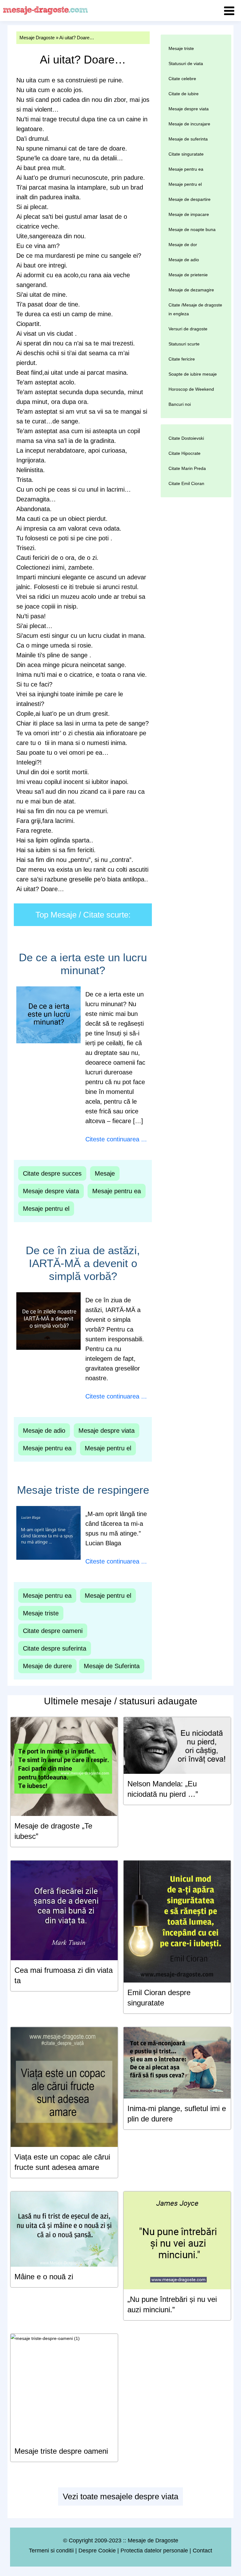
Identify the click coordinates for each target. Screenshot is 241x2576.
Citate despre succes (52, 1173)
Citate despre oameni (53, 1631)
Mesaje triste (41, 1613)
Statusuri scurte (184, 344)
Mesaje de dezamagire (191, 290)
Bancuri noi (180, 404)
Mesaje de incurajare (189, 124)
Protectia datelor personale (154, 2551)
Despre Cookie (97, 2551)
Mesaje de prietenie (188, 275)
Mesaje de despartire (190, 199)
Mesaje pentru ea (117, 1191)
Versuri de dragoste (188, 329)
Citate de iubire (184, 94)
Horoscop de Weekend (191, 389)
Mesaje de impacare (189, 214)
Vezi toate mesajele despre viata (120, 2496)
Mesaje (105, 1173)
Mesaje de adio (44, 1431)
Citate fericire (182, 359)
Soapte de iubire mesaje (193, 374)
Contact (202, 2551)
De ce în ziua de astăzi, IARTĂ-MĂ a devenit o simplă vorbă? (83, 1263)
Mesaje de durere (47, 1666)
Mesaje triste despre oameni (61, 2451)
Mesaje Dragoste (37, 38)
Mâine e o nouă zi (44, 2277)
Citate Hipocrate (185, 453)
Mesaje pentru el (46, 1209)
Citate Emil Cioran (186, 483)
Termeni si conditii (51, 2551)
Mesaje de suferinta (188, 139)
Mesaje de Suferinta (112, 1666)
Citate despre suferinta (55, 1648)
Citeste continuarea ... (116, 1139)
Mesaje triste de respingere (83, 1490)
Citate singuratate (186, 154)
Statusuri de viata (186, 63)
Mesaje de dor (183, 245)
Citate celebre (182, 79)
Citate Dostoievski (186, 438)
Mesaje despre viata (51, 1191)
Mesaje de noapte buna (192, 229)
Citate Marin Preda (187, 468)
